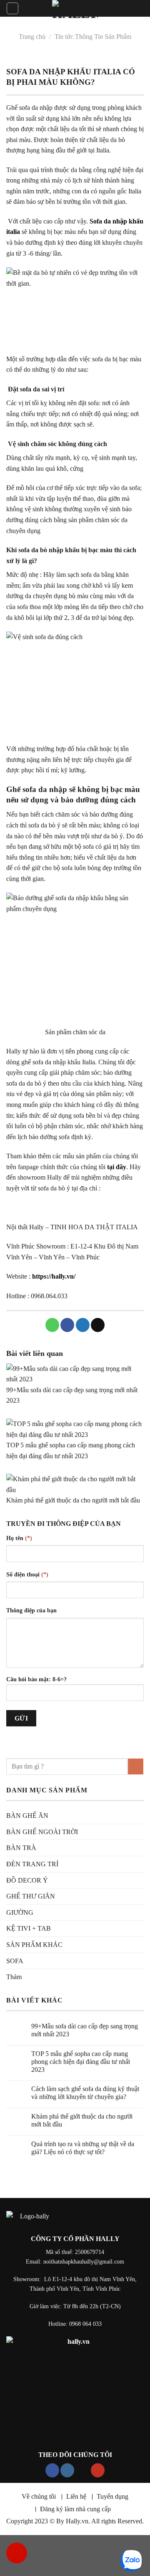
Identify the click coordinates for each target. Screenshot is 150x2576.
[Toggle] (140, 1961)
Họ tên (19, 1538)
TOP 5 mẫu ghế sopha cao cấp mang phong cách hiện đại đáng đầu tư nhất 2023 (81, 2062)
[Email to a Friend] (98, 1325)
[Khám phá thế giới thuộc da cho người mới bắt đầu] (75, 1484)
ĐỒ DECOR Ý (27, 1880)
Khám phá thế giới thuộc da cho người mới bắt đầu (73, 1500)
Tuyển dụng (112, 2496)
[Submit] (136, 1766)
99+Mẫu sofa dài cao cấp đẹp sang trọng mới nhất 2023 (85, 2030)
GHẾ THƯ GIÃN (31, 1896)
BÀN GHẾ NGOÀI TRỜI (42, 1832)
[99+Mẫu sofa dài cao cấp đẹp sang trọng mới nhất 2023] (75, 1374)
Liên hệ (76, 2496)
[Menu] (12, 8)
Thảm (14, 1977)
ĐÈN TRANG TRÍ (32, 1864)
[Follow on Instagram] (67, 2470)
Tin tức (64, 37)
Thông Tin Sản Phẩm (103, 37)
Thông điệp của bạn (31, 1610)
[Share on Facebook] (67, 1325)
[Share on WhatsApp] (52, 1325)
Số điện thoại (27, 1574)
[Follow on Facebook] (52, 2470)
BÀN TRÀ (21, 1848)
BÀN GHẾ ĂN (27, 1816)
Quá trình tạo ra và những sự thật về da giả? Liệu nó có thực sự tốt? (83, 2148)
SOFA (15, 1961)
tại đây (117, 1167)
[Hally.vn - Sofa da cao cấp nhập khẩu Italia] (75, 10)
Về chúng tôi (39, 2496)
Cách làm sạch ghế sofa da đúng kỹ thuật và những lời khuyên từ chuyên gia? (85, 2093)
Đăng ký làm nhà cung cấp (75, 2509)
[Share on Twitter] (83, 1325)
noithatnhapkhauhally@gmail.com (84, 2261)
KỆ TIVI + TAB (29, 1928)
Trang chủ (32, 37)
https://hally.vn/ (54, 1276)
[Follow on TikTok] (83, 2470)
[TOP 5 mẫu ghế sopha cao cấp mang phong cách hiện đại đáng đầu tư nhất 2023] (75, 1429)
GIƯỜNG (20, 1912)
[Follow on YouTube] (98, 2470)
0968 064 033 (85, 2324)
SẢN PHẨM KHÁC (34, 1945)
